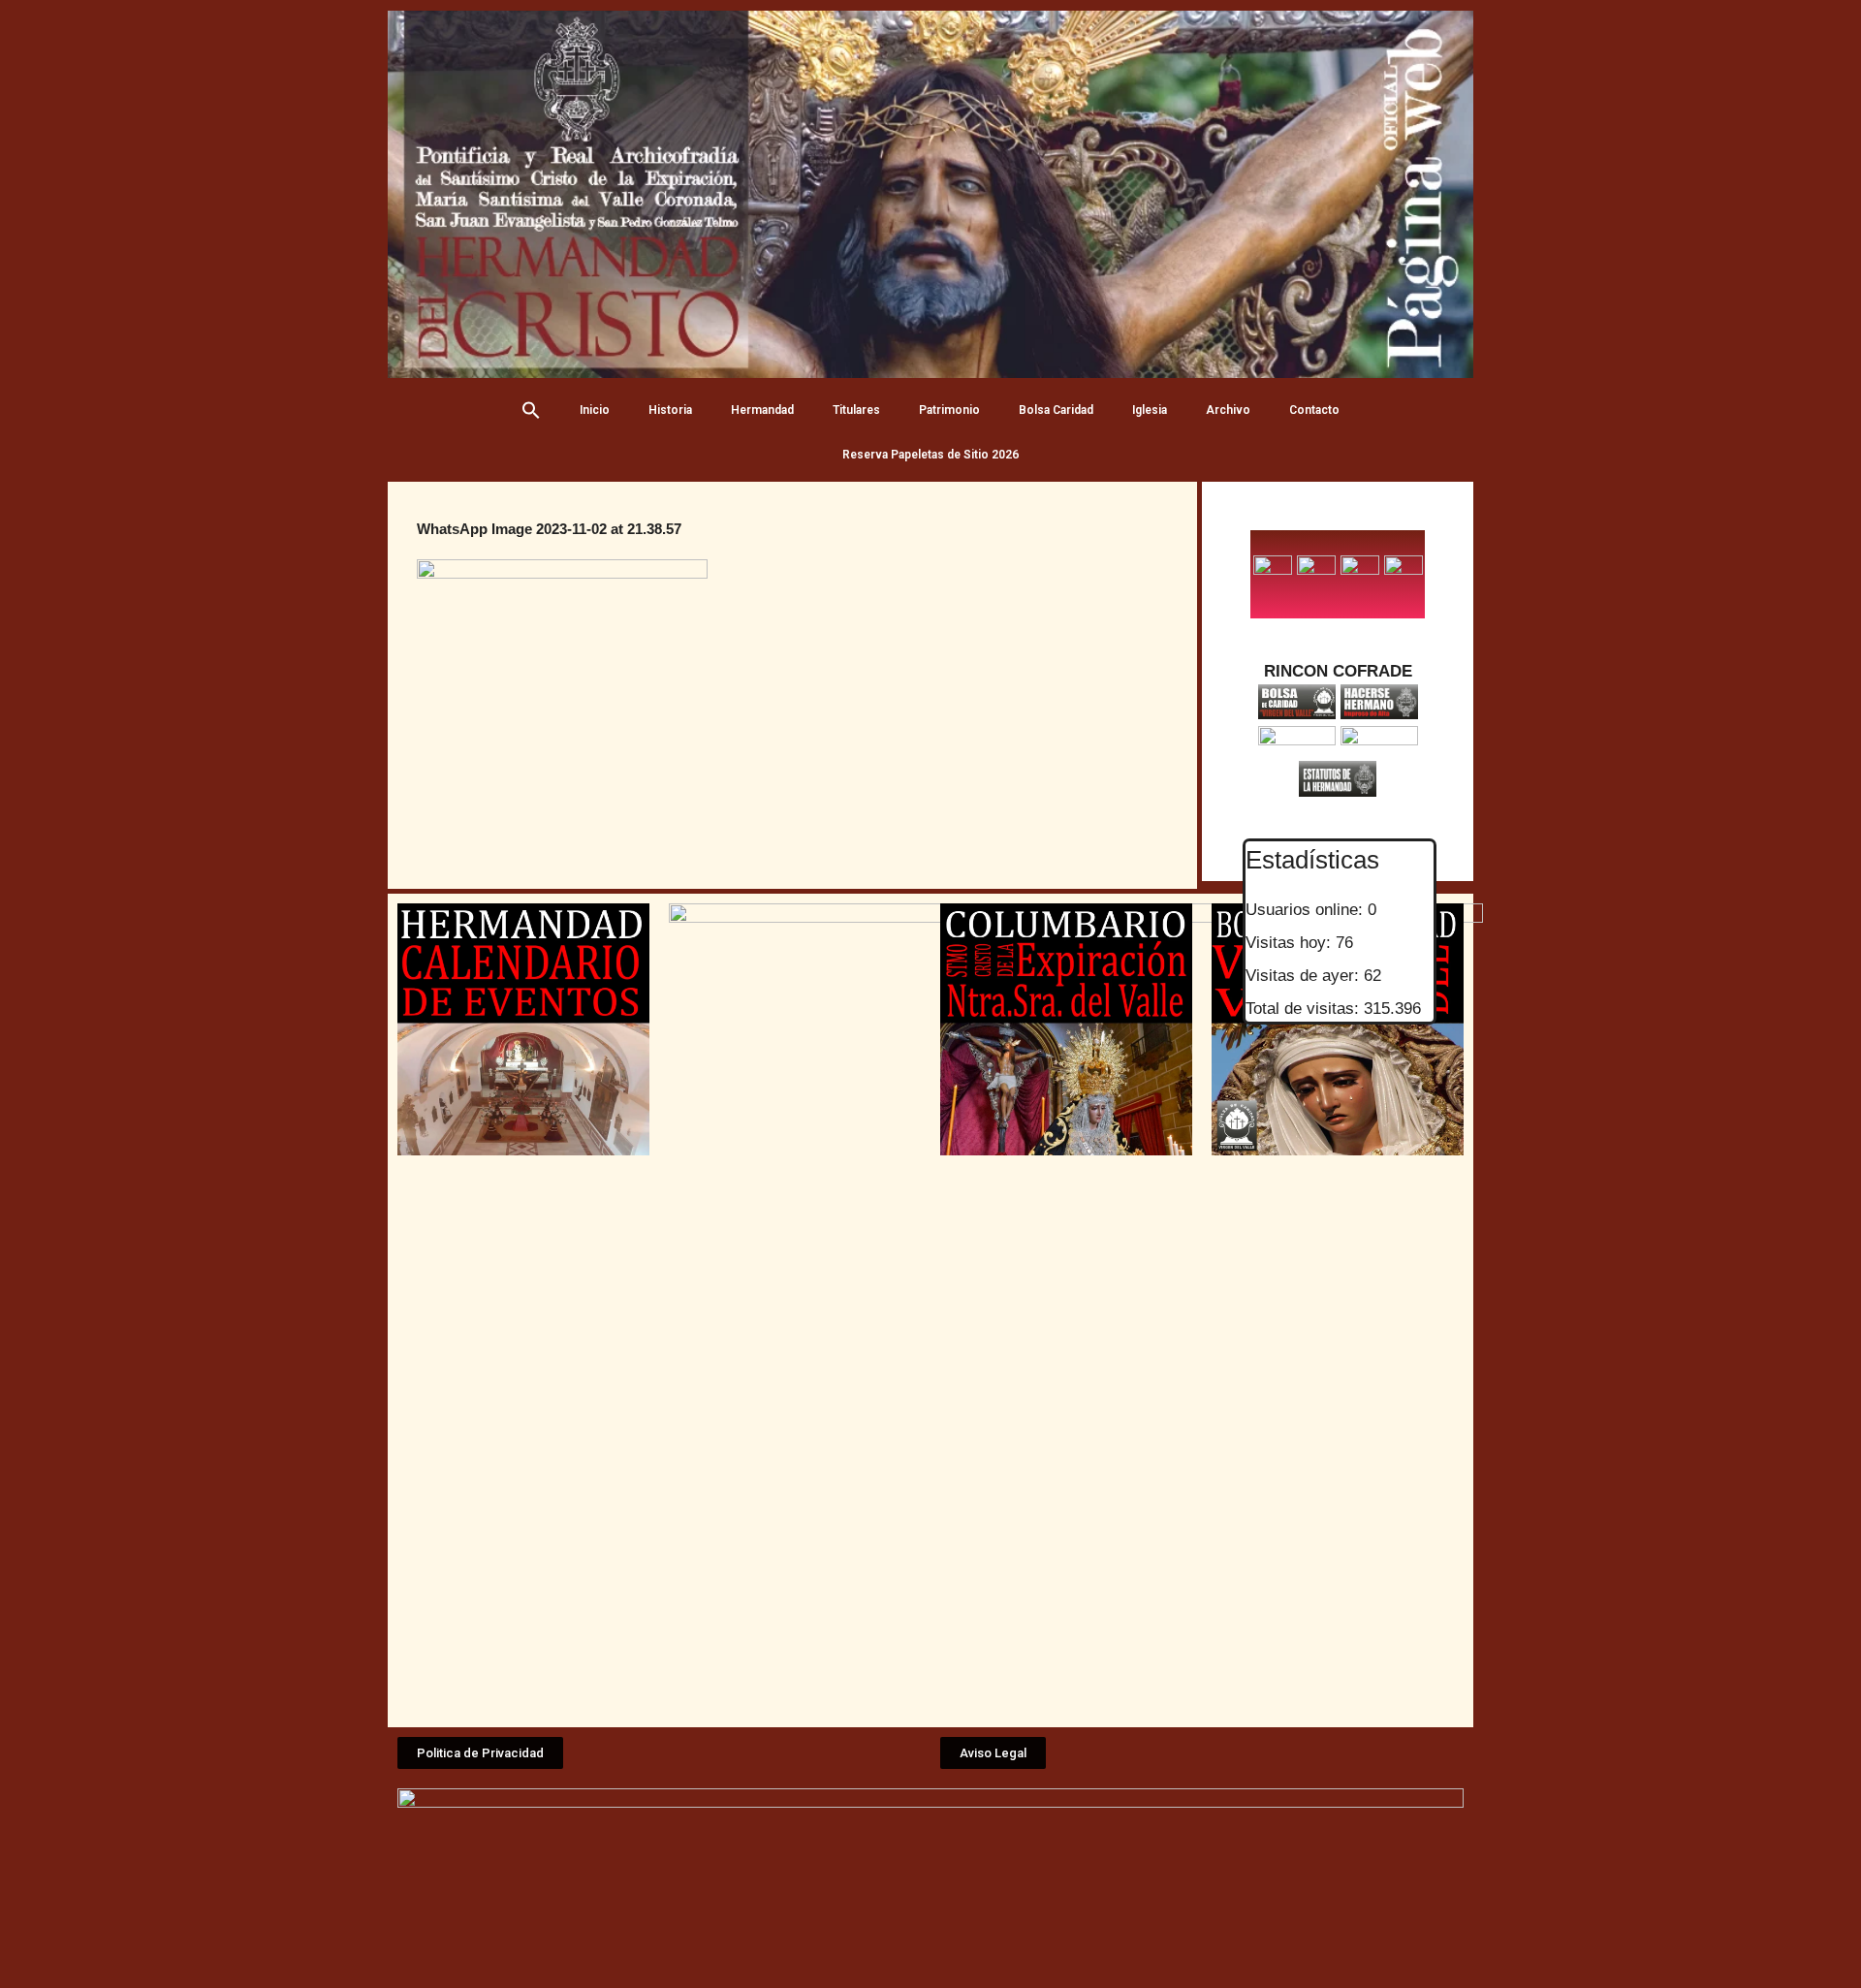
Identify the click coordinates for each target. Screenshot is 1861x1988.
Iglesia (1150, 410)
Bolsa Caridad (1056, 410)
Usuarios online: (1307, 910)
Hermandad (762, 410)
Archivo (1228, 410)
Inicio (595, 410)
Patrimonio (949, 410)
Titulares (856, 410)
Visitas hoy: (1291, 943)
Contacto (1314, 410)
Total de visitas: (1305, 1009)
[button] (480, 1753)
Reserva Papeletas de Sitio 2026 (930, 455)
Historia (670, 410)
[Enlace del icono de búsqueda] (531, 410)
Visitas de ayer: (1305, 976)
